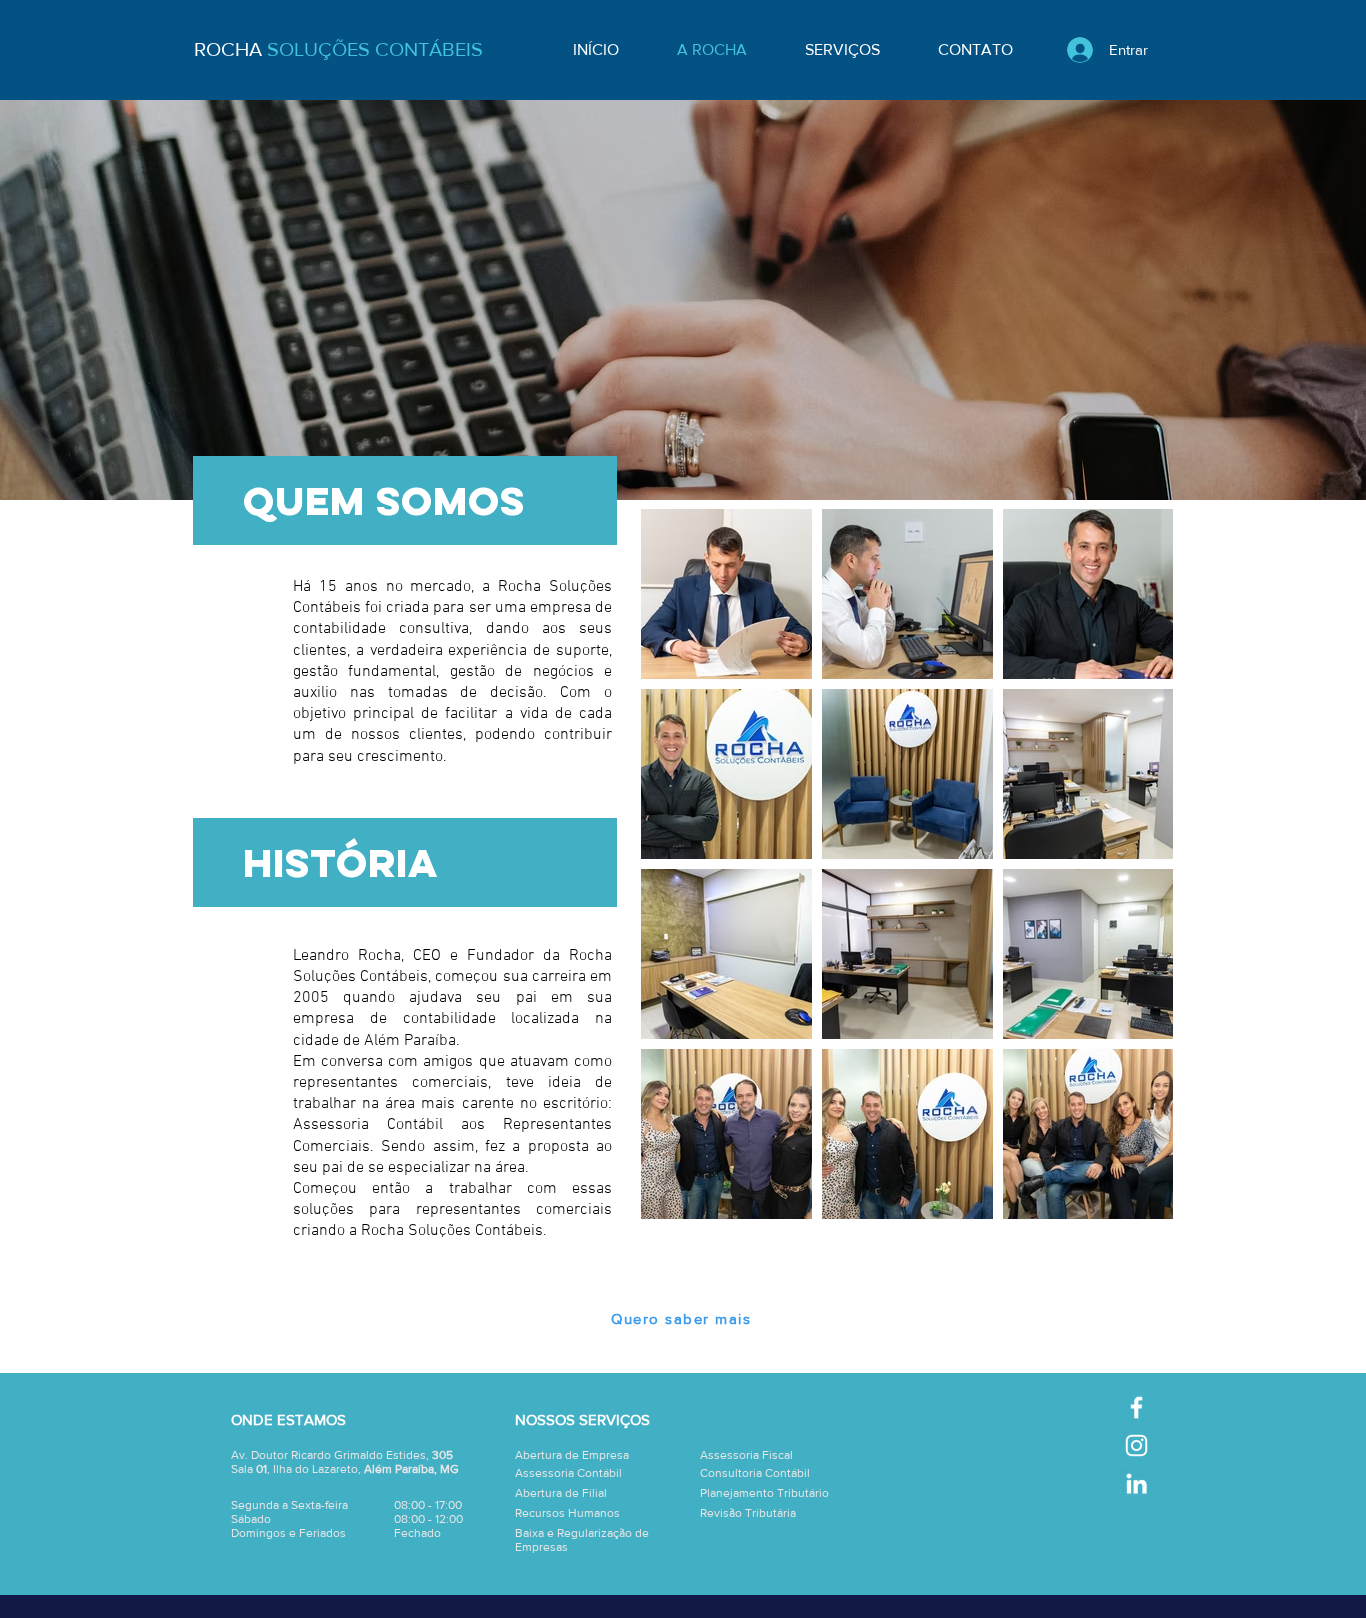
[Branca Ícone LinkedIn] (1136, 1483)
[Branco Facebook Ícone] (1136, 1407)
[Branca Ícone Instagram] (1136, 1445)
